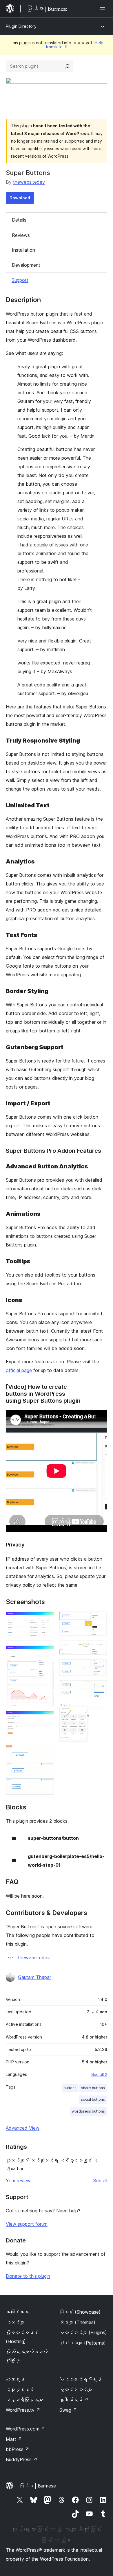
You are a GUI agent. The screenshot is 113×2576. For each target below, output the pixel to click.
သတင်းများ (15, 2322)
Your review (18, 2181)
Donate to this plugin (28, 2276)
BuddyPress (22, 2459)
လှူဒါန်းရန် (74, 2400)
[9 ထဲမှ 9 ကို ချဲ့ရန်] (99, 1710)
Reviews (21, 235)
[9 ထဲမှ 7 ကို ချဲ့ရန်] (99, 1667)
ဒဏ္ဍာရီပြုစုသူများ (24, 2400)
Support (20, 280)
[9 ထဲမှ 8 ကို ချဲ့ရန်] (99, 1688)
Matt (14, 2439)
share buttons (93, 2088)
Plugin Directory (21, 26)
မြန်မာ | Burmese (38, 2486)
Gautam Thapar (34, 1977)
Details (19, 220)
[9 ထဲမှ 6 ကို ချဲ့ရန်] (99, 1648)
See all (100, 2181)
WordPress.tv (23, 2410)
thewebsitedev (29, 182)
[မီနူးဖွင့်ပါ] (104, 9)
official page (19, 1370)
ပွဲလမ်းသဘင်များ (76, 2389)
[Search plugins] (67, 66)
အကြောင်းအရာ (17, 2312)
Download (20, 198)
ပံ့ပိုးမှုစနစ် (20, 2389)
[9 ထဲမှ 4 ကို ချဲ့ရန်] (46, 1753)
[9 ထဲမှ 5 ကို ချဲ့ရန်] (99, 1619)
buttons (70, 2088)
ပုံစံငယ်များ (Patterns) (83, 2343)
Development (26, 265)
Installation (23, 250)
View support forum (27, 2224)
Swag (68, 2410)
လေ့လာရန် (15, 2379)
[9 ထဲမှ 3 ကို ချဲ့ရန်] (46, 1719)
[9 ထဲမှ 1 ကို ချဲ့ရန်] (46, 1619)
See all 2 (99, 2074)
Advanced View (23, 2128)
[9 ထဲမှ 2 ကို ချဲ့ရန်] (46, 1653)
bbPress (18, 2449)
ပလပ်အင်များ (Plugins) (83, 2332)
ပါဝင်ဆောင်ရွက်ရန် (80, 2379)
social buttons (93, 2099)
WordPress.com (25, 2429)
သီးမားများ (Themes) (77, 2322)
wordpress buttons (88, 2111)
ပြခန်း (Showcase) (80, 2312)
